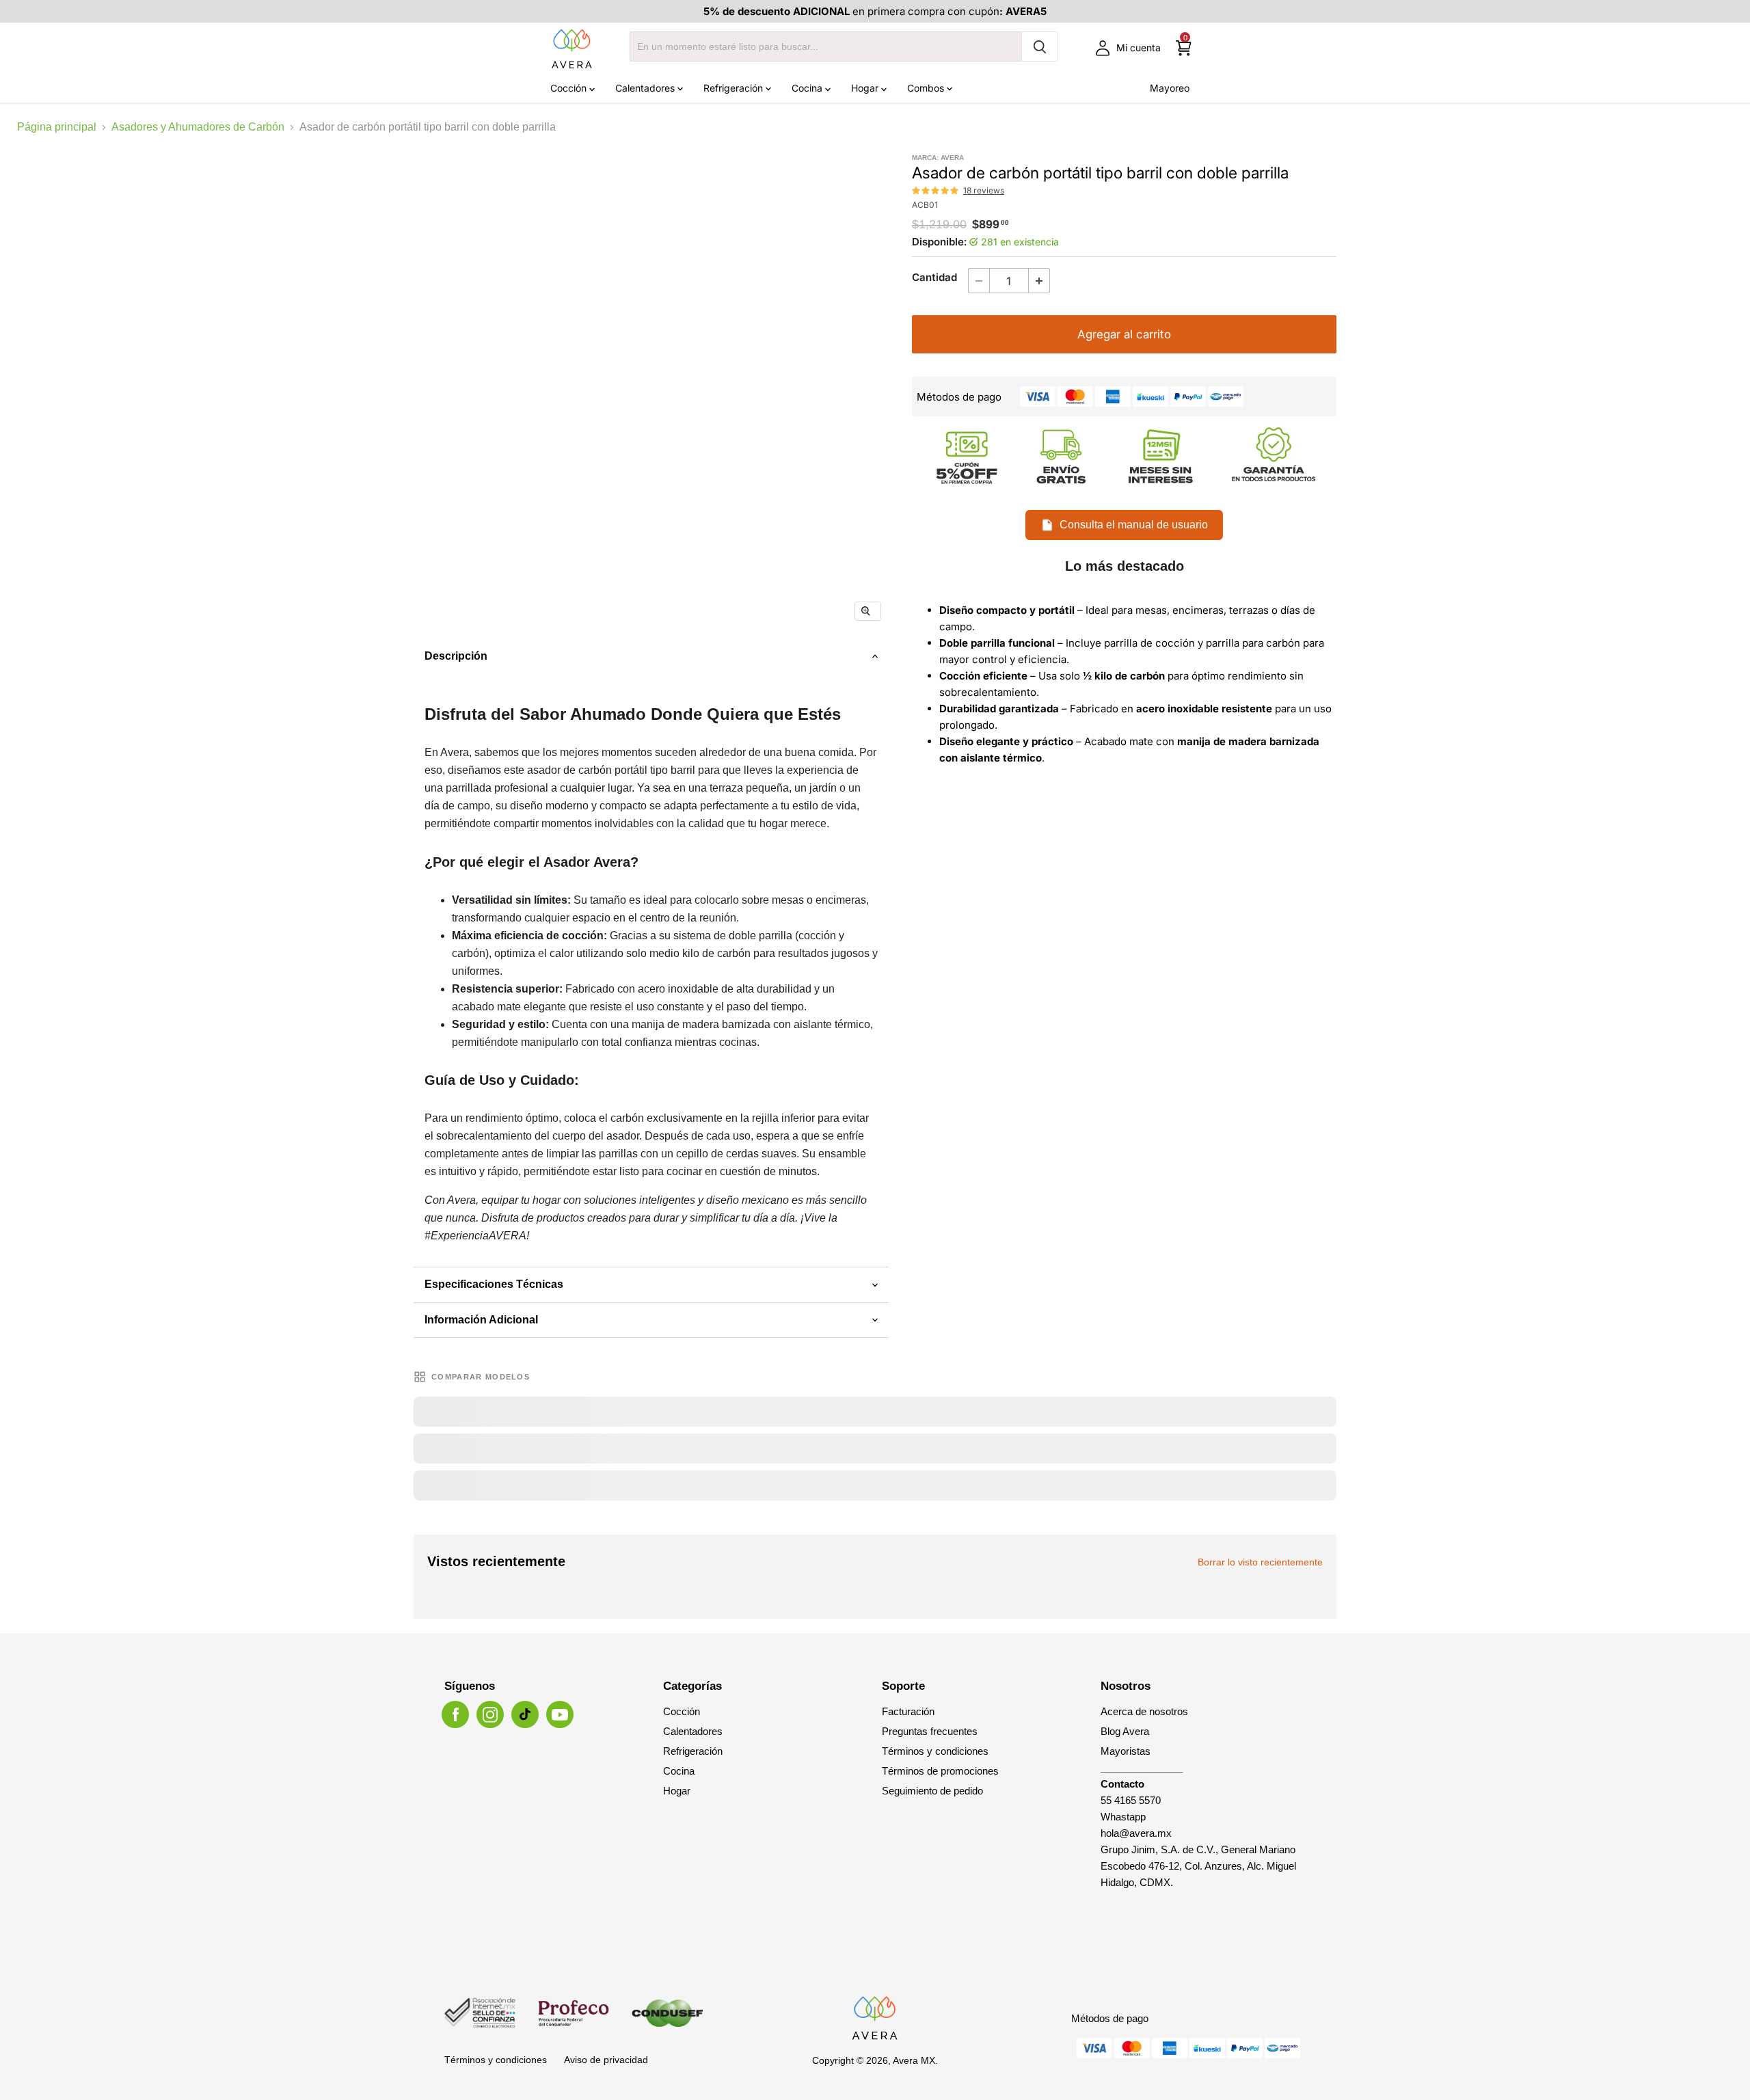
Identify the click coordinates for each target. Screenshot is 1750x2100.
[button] (936, 191)
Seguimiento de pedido (932, 1791)
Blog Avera (1125, 1731)
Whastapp (1123, 1817)
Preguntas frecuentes (930, 1731)
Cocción (570, 88)
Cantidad (934, 277)
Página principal (57, 127)
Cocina (808, 88)
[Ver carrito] (1184, 48)
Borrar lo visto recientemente (1260, 1562)
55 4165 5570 (1131, 1800)
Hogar (866, 88)
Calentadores (646, 88)
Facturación (908, 1711)
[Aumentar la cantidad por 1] (1039, 281)
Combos (927, 88)
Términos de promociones (940, 1771)
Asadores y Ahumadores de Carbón (198, 127)
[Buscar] (1040, 46)
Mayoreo (1170, 88)
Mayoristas (1126, 1751)
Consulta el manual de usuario (1134, 525)
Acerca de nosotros (1144, 1711)
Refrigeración (735, 88)
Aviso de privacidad (606, 2060)
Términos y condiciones (935, 1751)
